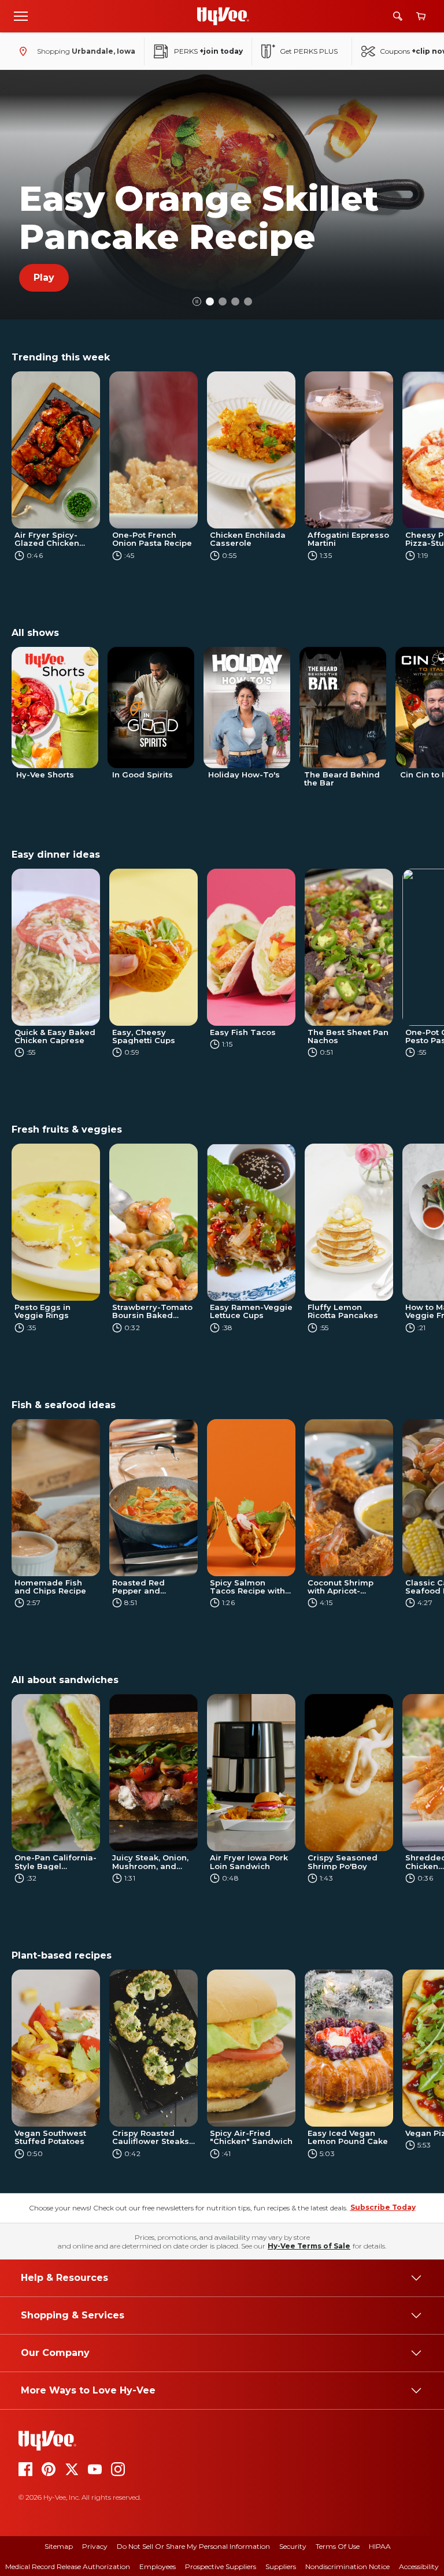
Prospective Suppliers (221, 2566)
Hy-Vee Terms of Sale (309, 2246)
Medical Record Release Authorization (68, 2566)
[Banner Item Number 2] (235, 301)
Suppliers (281, 2566)
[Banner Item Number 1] (223, 301)
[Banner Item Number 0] (210, 301)
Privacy (95, 2546)
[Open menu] (21, 16)
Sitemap (59, 2546)
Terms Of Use (338, 2546)
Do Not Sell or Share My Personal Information (193, 2546)
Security (293, 2546)
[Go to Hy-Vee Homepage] (223, 16)
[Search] (398, 16)
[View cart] (421, 16)
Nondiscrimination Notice (347, 2566)
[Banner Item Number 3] (248, 301)
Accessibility (419, 2566)
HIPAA (380, 2546)
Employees (158, 2566)
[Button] (197, 302)
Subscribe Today (383, 2207)
